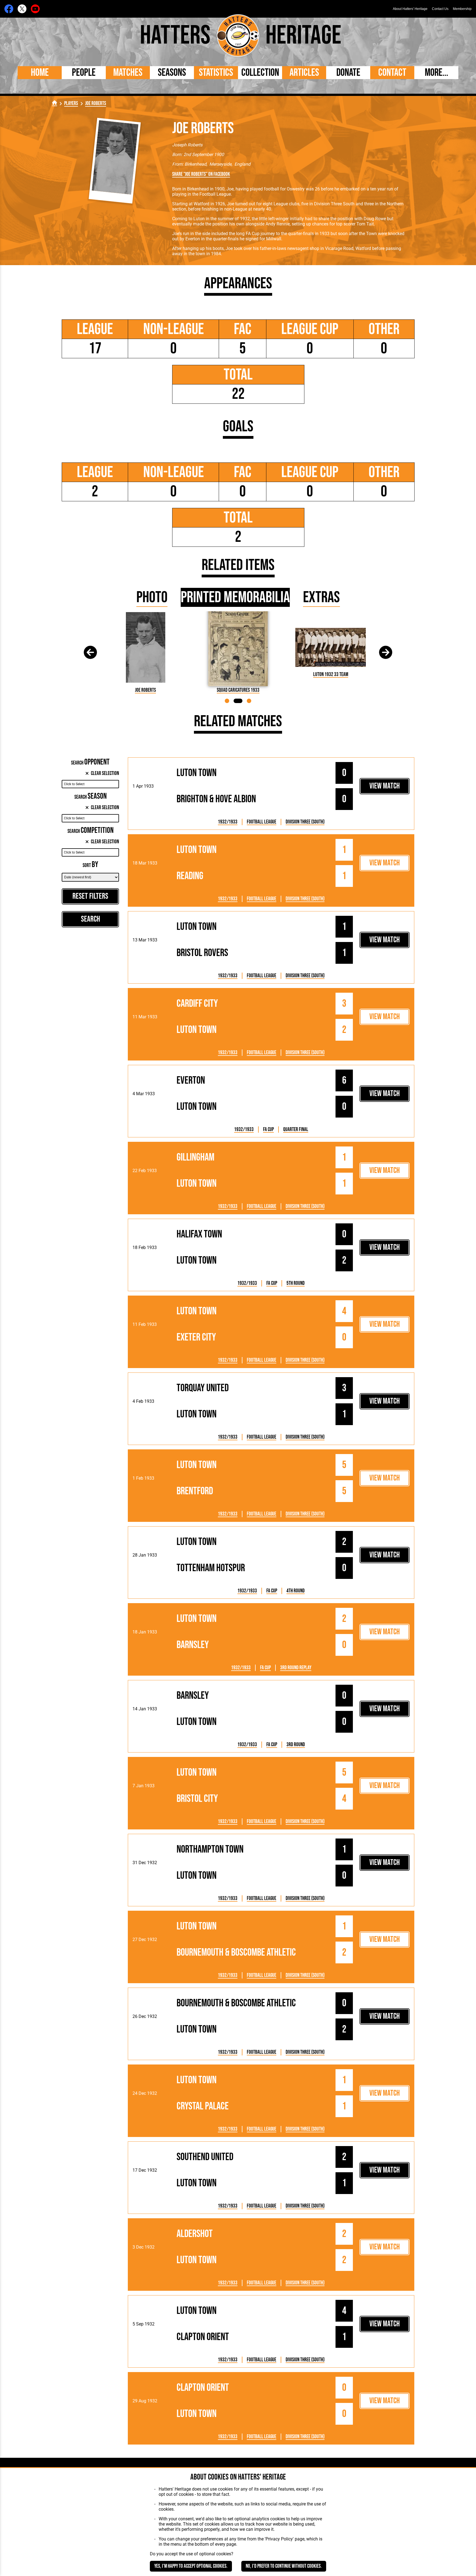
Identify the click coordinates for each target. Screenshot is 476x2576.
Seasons (172, 73)
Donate (348, 73)
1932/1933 (228, 822)
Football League (262, 822)
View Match (385, 786)
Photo (152, 597)
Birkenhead (195, 164)
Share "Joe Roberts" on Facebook (201, 174)
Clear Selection (105, 773)
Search (90, 919)
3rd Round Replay (296, 1668)
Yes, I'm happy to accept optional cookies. (191, 2566)
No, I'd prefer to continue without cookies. (284, 2566)
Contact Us (440, 9)
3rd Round (296, 1745)
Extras (321, 597)
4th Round (296, 1591)
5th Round (296, 1283)
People (84, 73)
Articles (304, 73)
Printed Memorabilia (235, 597)
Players (71, 103)
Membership (462, 9)
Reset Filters (90, 896)
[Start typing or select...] (90, 784)
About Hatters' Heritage (410, 9)
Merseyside (220, 164)
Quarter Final (296, 1130)
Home (40, 73)
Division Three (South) (305, 822)
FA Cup (268, 1130)
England (242, 164)
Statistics (216, 73)
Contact (392, 73)
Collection (260, 73)
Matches (128, 73)
